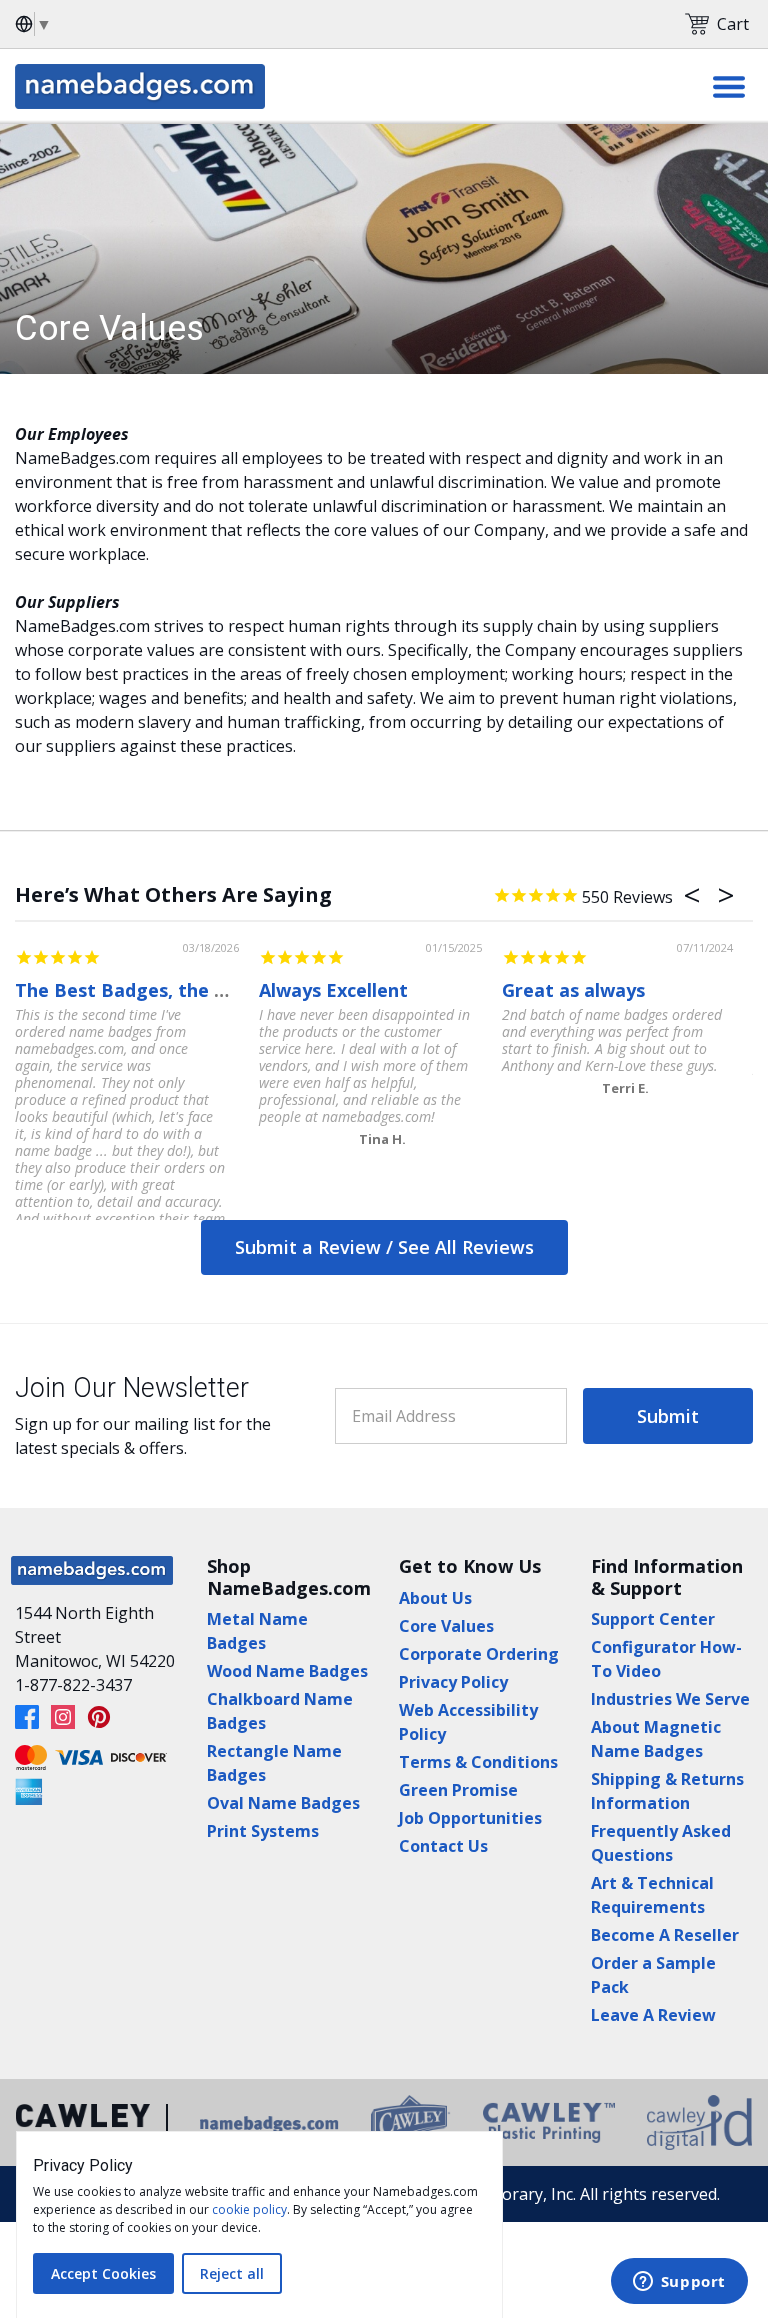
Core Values (446, 1626)
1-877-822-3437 (73, 1685)
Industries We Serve (670, 1699)
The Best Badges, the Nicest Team (171, 990)
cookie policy (249, 2209)
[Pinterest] (99, 1717)
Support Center (653, 1619)
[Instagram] (63, 1717)
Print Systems (263, 1831)
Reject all (232, 2273)
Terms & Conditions (478, 1762)
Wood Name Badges (287, 1671)
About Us (435, 1598)
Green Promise (458, 1790)
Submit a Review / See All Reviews (384, 1247)
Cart (733, 24)
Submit (668, 1416)
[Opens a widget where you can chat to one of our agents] (679, 2283)
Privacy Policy (453, 1682)
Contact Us (443, 1846)
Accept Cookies (103, 2273)
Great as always (573, 990)
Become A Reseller (665, 1935)
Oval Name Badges (283, 1803)
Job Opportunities (470, 1818)
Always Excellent (333, 990)
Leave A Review (653, 2015)
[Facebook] (27, 1717)
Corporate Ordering (479, 1654)
